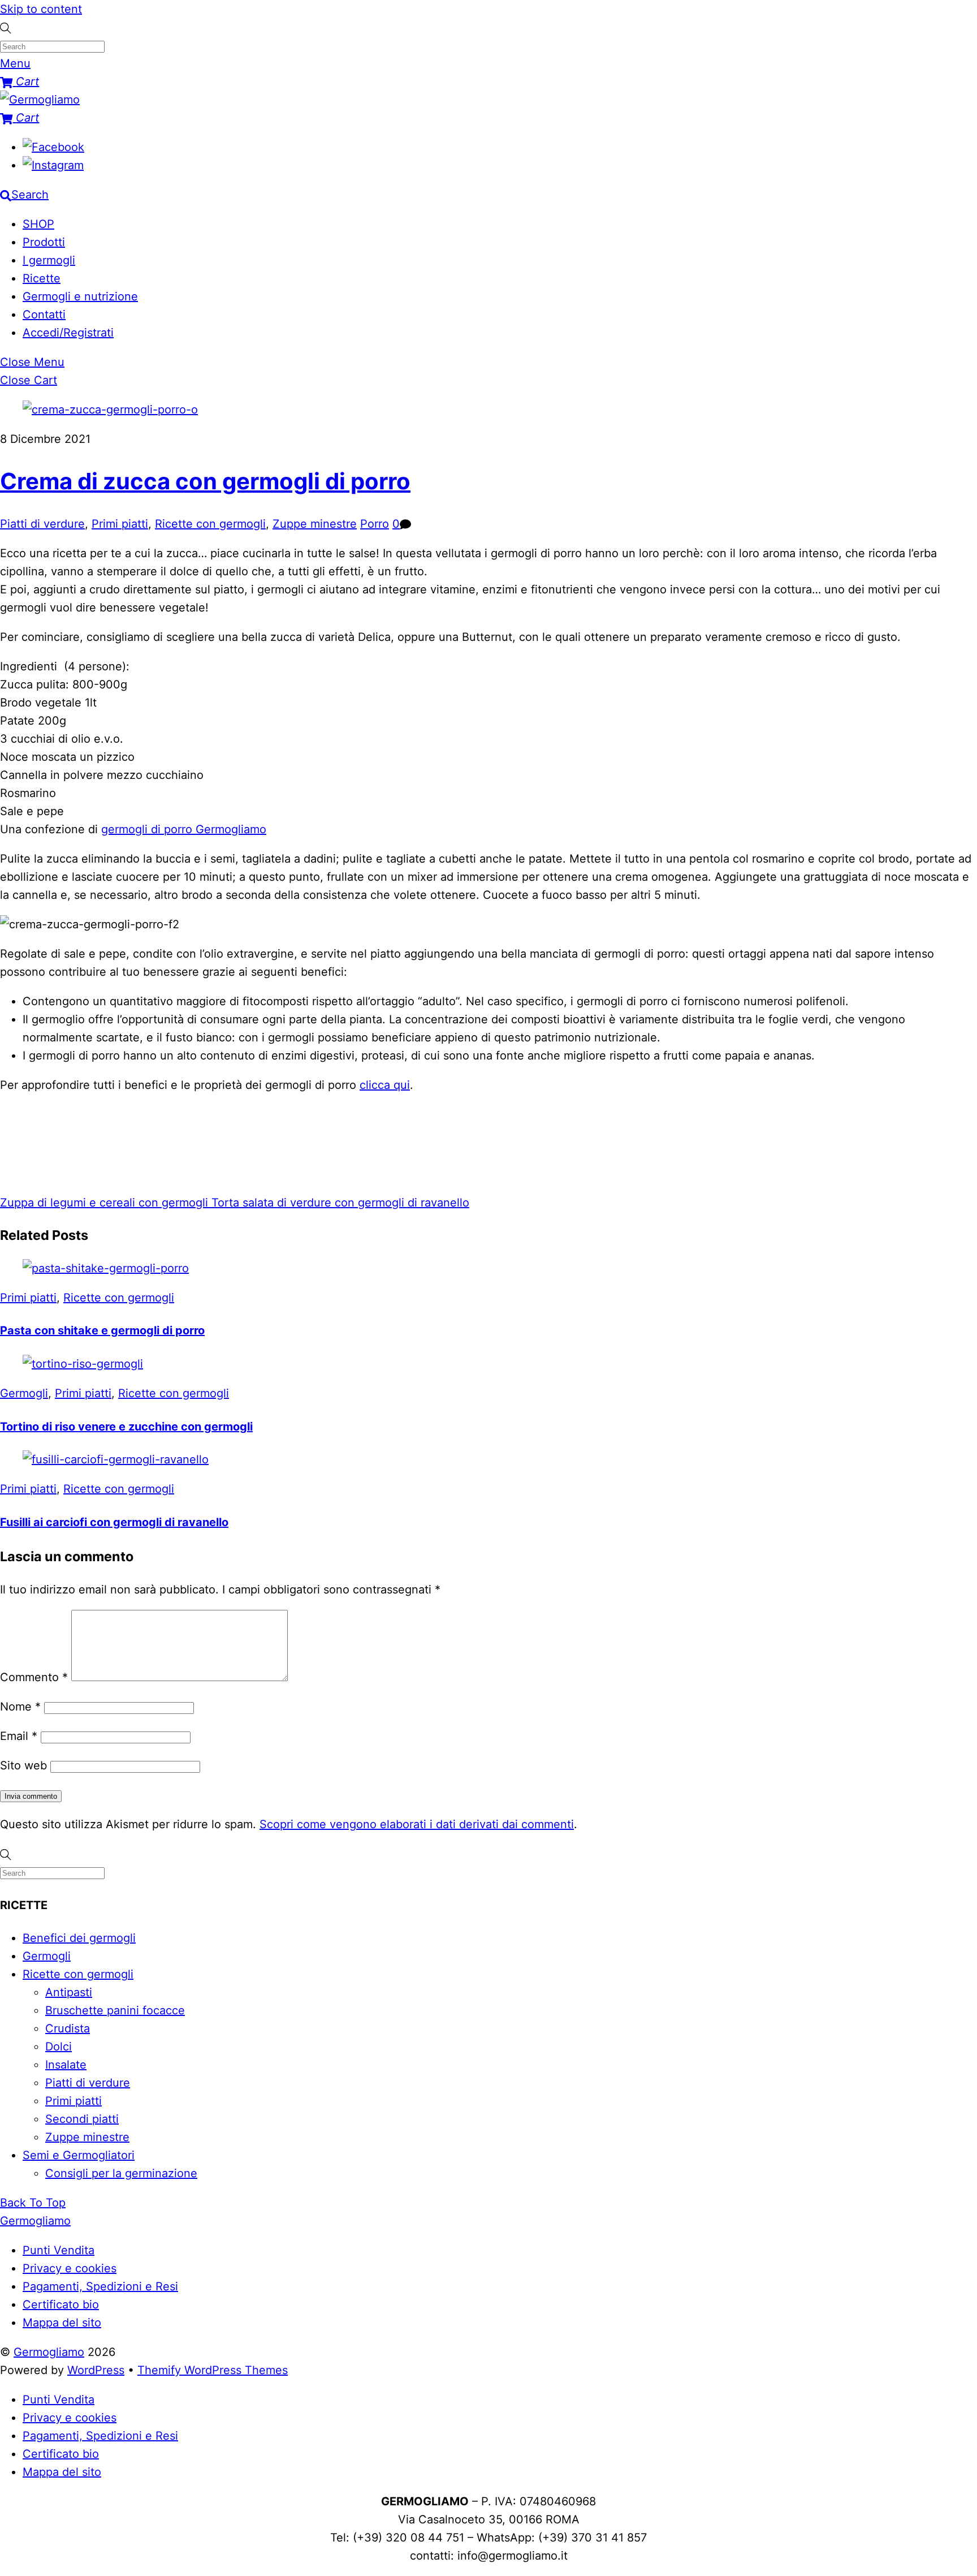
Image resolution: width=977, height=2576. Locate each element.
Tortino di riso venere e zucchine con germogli (126, 1427)
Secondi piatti (82, 2119)
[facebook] (53, 147)
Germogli (24, 1393)
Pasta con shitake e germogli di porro (102, 1330)
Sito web (23, 1765)
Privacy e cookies (70, 2268)
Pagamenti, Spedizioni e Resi (100, 2286)
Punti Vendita (59, 2250)
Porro (375, 524)
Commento (34, 1677)
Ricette (42, 278)
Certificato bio (61, 2304)
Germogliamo (49, 2352)
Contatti (44, 315)
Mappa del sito (62, 2323)
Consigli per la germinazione (121, 2173)
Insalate (66, 2065)
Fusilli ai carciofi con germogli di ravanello (114, 1522)
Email (19, 1736)
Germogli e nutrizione (80, 296)
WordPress (96, 2370)
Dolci (59, 2047)
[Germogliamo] (40, 100)
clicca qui (385, 1085)
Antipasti (69, 1992)
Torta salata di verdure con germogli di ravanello (339, 1203)
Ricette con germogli (210, 524)
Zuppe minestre (315, 524)
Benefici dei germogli (79, 1938)
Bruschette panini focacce (115, 2010)
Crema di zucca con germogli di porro (205, 481)
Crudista (68, 2028)
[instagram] (53, 165)
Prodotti (44, 242)
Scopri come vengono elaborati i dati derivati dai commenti (417, 1824)
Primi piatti (120, 524)
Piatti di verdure (42, 524)
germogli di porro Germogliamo (184, 829)
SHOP (38, 224)
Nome (20, 1707)
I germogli (49, 260)
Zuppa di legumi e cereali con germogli (104, 1203)
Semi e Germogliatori (79, 2155)
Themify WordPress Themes (213, 2370)
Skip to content (41, 9)
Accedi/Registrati (68, 333)
